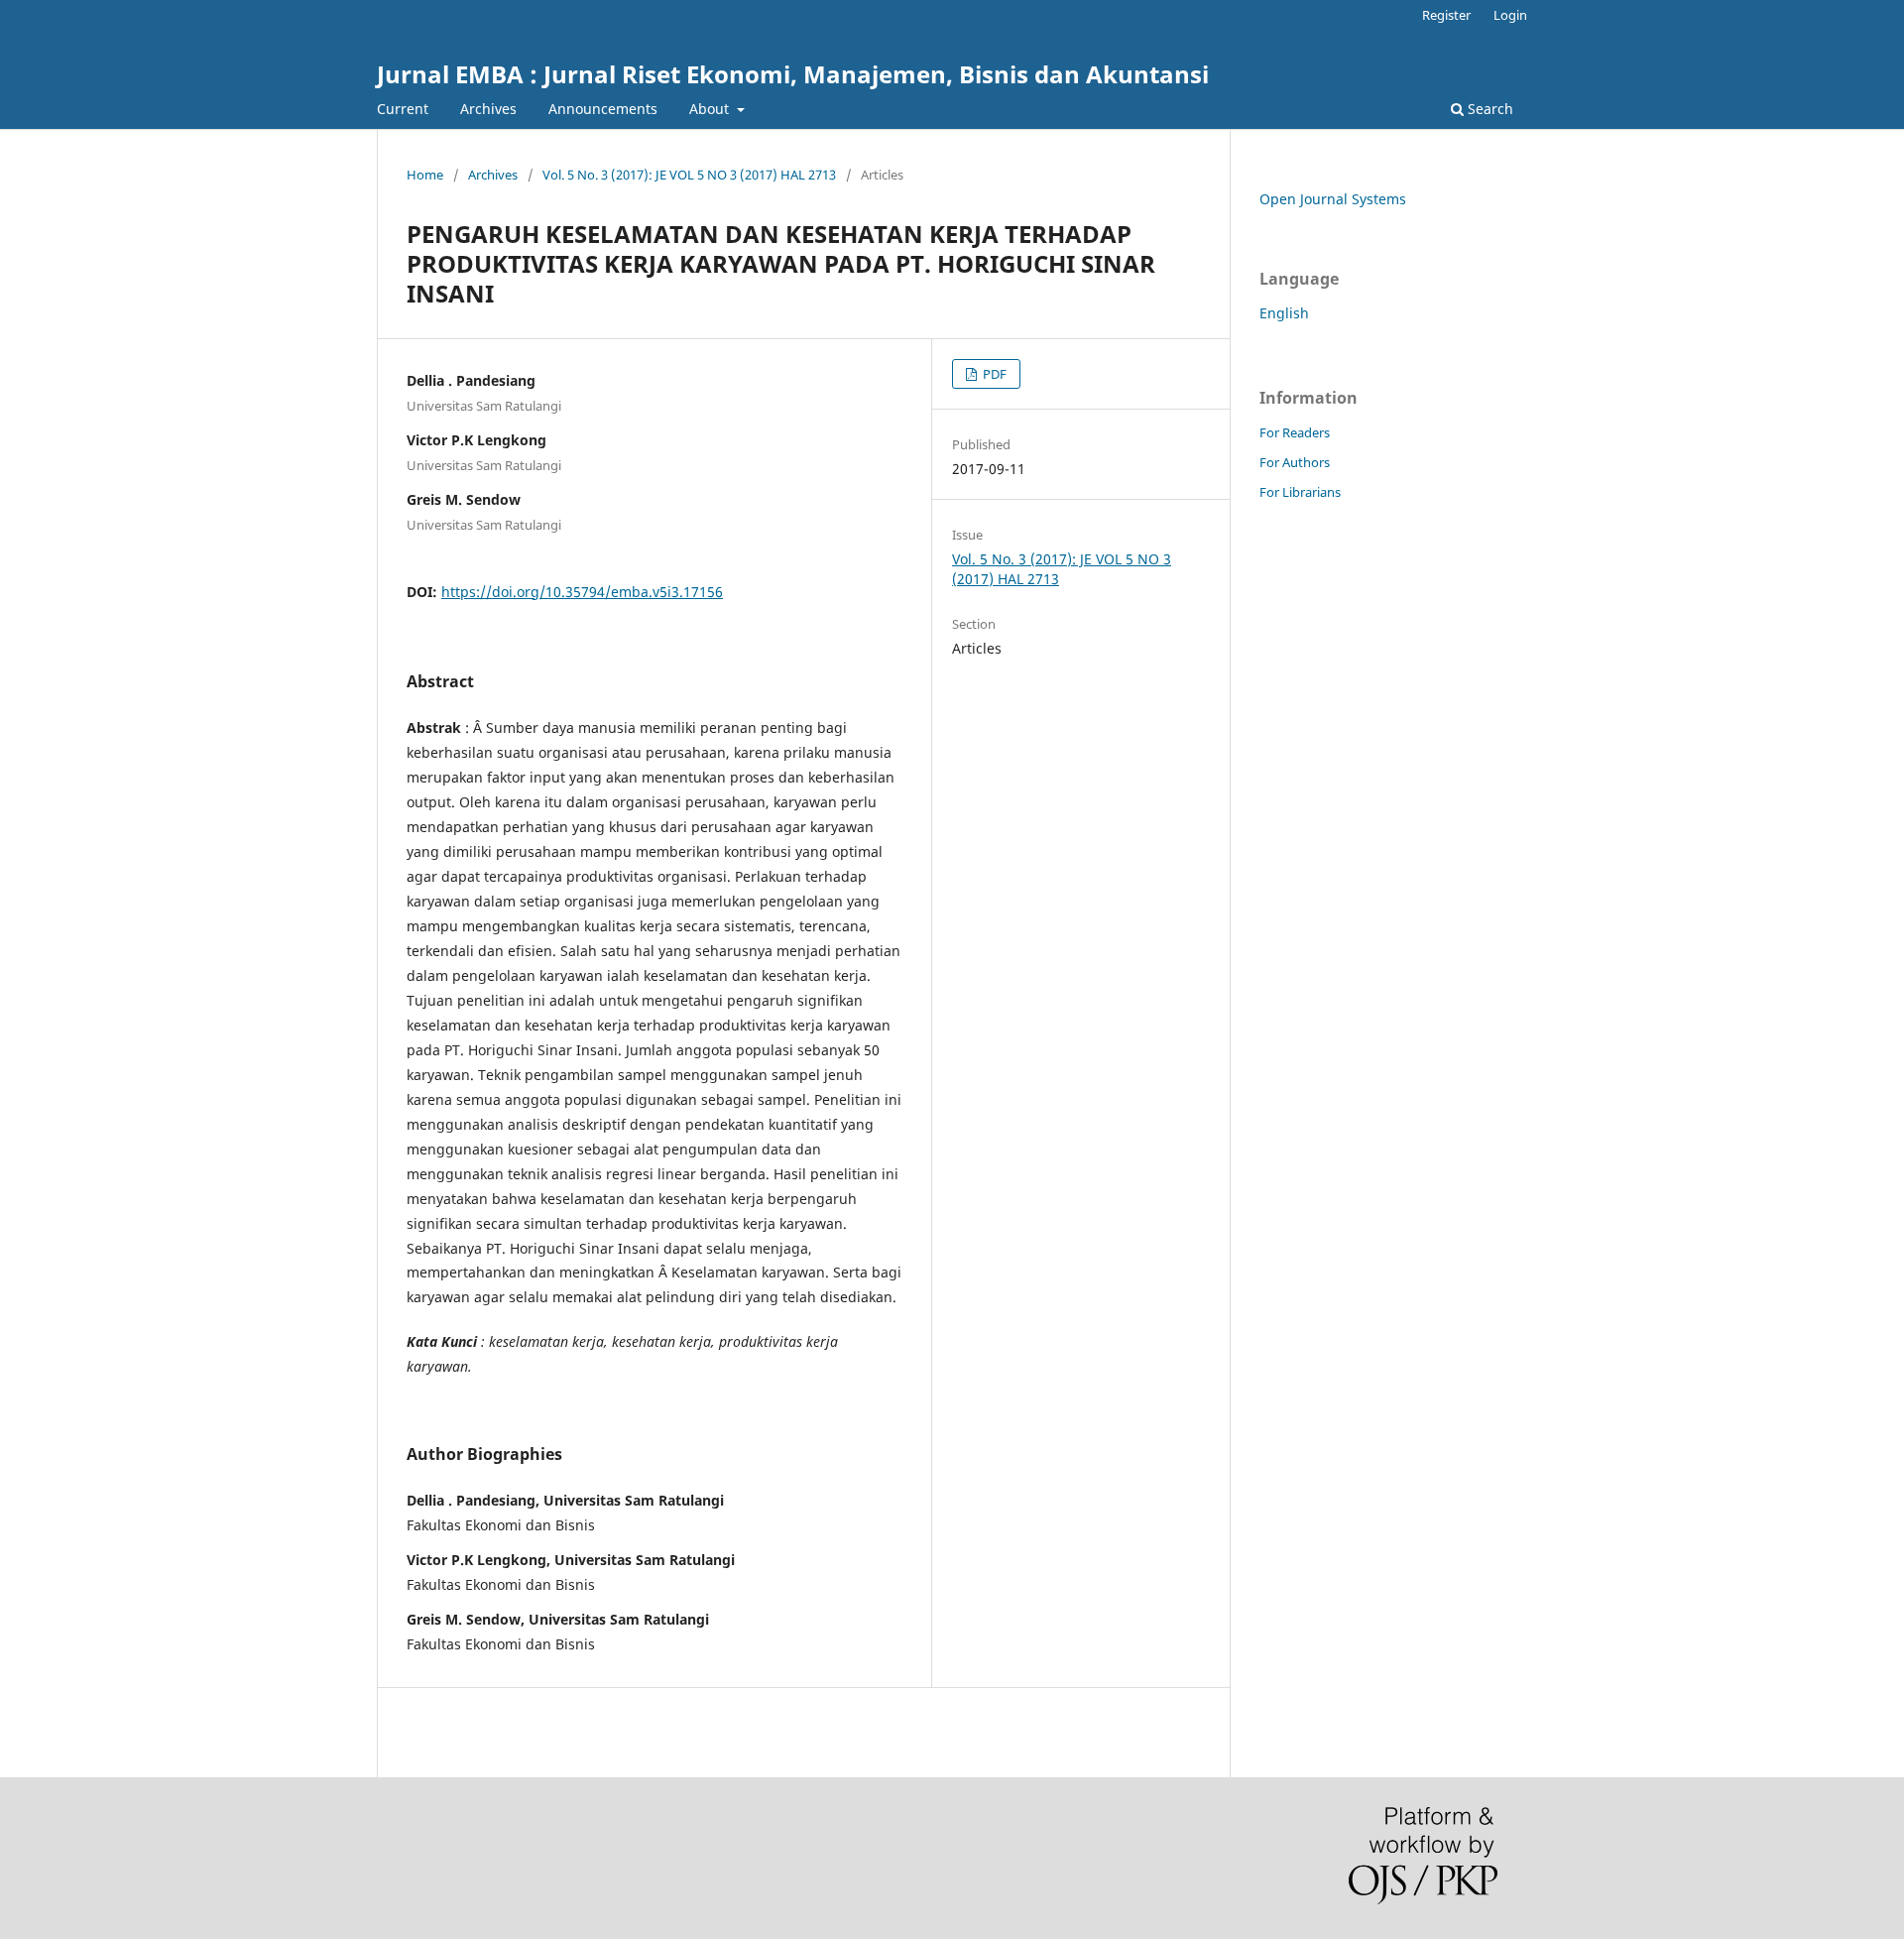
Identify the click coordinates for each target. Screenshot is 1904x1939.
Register (1446, 15)
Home (425, 175)
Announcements (603, 109)
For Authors (1295, 462)
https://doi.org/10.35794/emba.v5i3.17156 (582, 592)
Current (403, 109)
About (711, 109)
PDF (993, 374)
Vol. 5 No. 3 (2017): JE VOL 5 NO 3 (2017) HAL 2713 (689, 175)
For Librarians (1300, 492)
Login (1510, 15)
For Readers (1295, 432)
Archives (488, 109)
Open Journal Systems (1333, 199)
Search (1488, 109)
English (1284, 313)
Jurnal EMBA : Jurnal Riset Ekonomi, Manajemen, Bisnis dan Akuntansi (793, 74)
